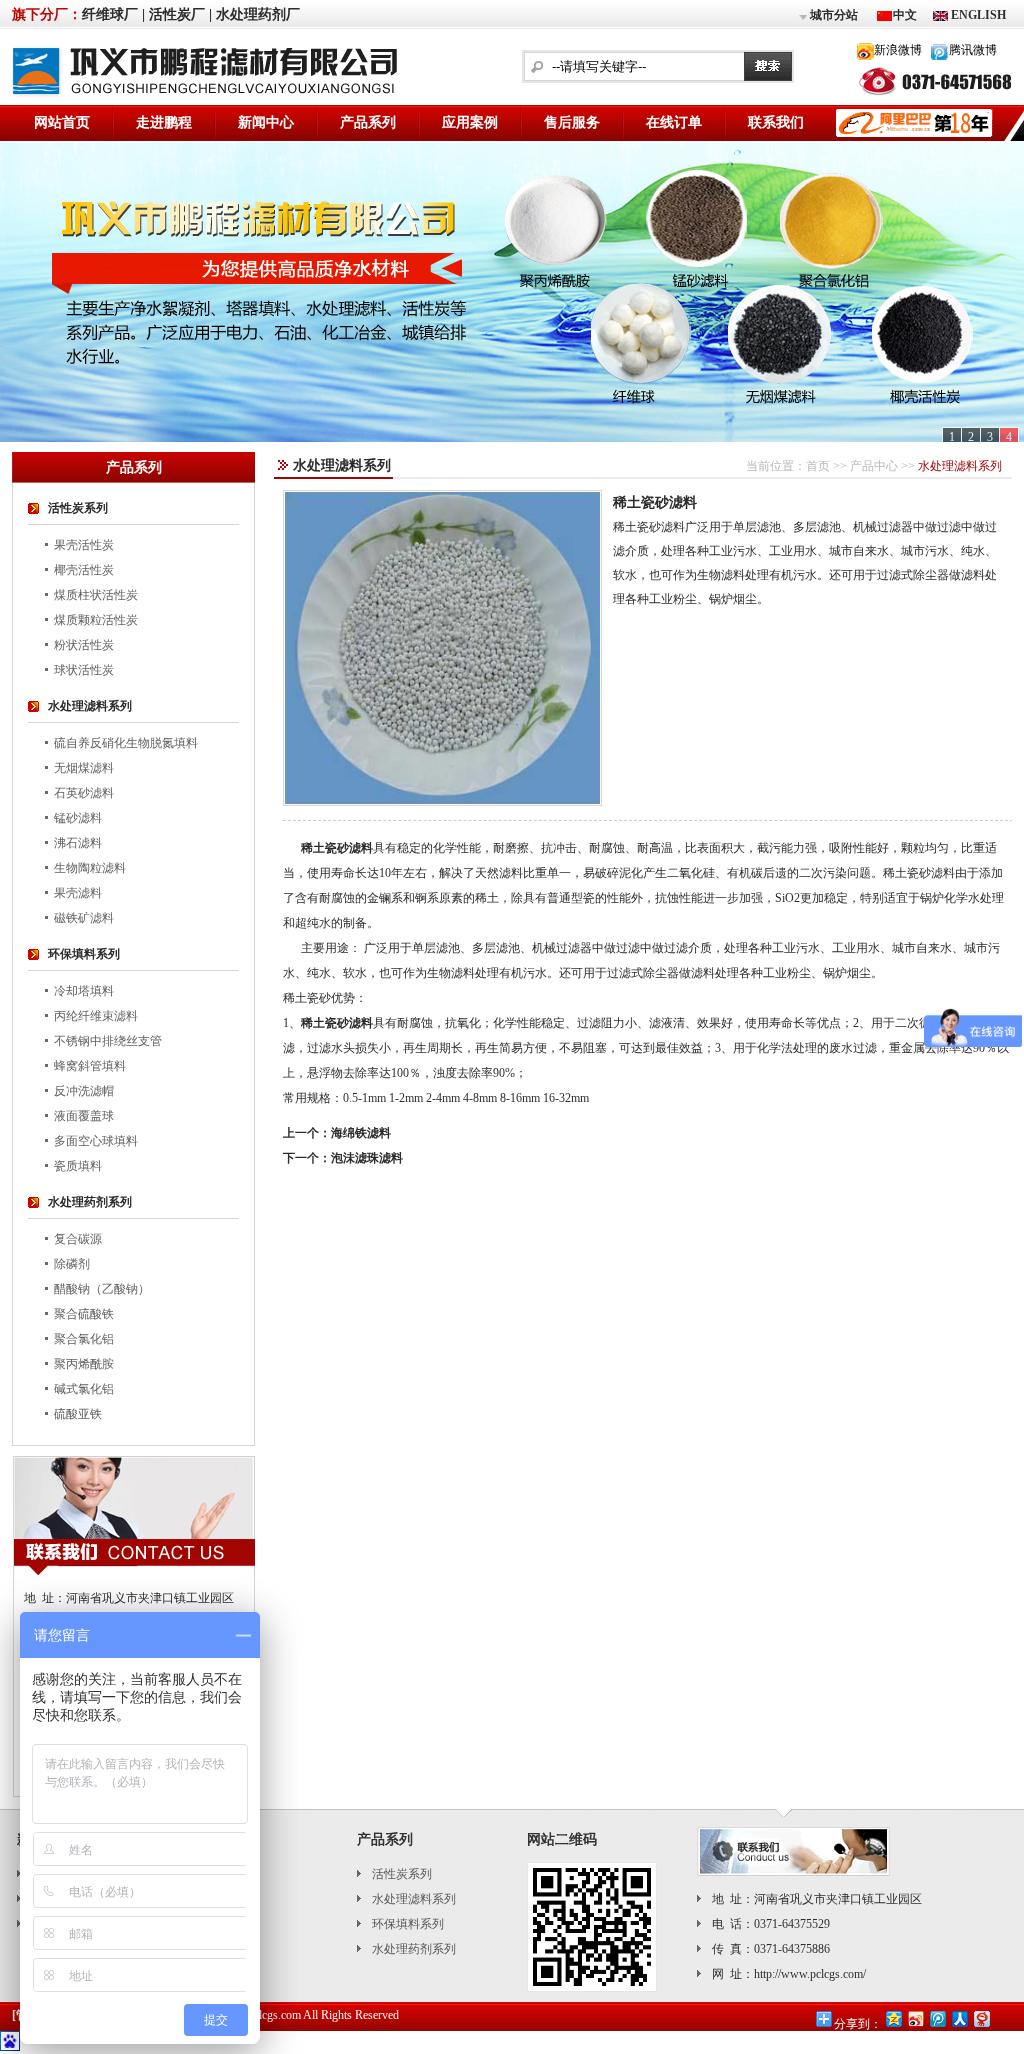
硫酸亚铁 (78, 1414)
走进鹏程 (164, 122)
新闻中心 (266, 122)
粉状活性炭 (84, 645)
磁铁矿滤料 (84, 918)
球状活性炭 (84, 670)
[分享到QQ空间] (893, 2018)
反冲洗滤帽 (84, 1091)
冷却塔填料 (84, 991)
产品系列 (368, 122)
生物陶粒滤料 (90, 868)
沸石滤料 (78, 843)
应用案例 (470, 122)
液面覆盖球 (84, 1116)
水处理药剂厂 (258, 14)
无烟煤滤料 (84, 768)
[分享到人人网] (959, 2018)
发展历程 (226, 1949)
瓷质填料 (78, 1166)
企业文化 (226, 1899)
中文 (905, 15)
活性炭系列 (78, 508)
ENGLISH (977, 15)
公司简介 (226, 1874)
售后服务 (572, 122)
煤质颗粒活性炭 (96, 620)
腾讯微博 (973, 50)
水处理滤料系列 (90, 706)
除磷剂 (72, 1264)
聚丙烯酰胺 (84, 1364)
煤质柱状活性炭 (96, 595)
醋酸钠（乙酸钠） (102, 1289)
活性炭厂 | (180, 14)
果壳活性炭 (84, 545)
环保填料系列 (84, 954)
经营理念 (226, 1924)
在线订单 (674, 122)
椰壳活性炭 (84, 570)
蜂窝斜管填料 (90, 1066)
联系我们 (776, 122)
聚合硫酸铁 (84, 1314)
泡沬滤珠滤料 (367, 1158)
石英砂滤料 (84, 793)
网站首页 (62, 122)
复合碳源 (78, 1239)
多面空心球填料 (96, 1141)
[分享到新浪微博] (915, 2018)
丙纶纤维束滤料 (96, 1016)
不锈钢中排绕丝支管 (108, 1041)
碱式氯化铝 (84, 1389)
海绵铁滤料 (361, 1133)
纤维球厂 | (113, 14)
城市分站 (834, 15)
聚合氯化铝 (84, 1339)
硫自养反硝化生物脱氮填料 (126, 743)
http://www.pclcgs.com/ (810, 1974)
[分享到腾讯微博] (937, 2018)
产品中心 (874, 466)
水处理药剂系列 (90, 1202)
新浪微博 (898, 50)
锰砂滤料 (78, 818)
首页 (818, 466)
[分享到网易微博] (981, 2018)
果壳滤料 (78, 893)
